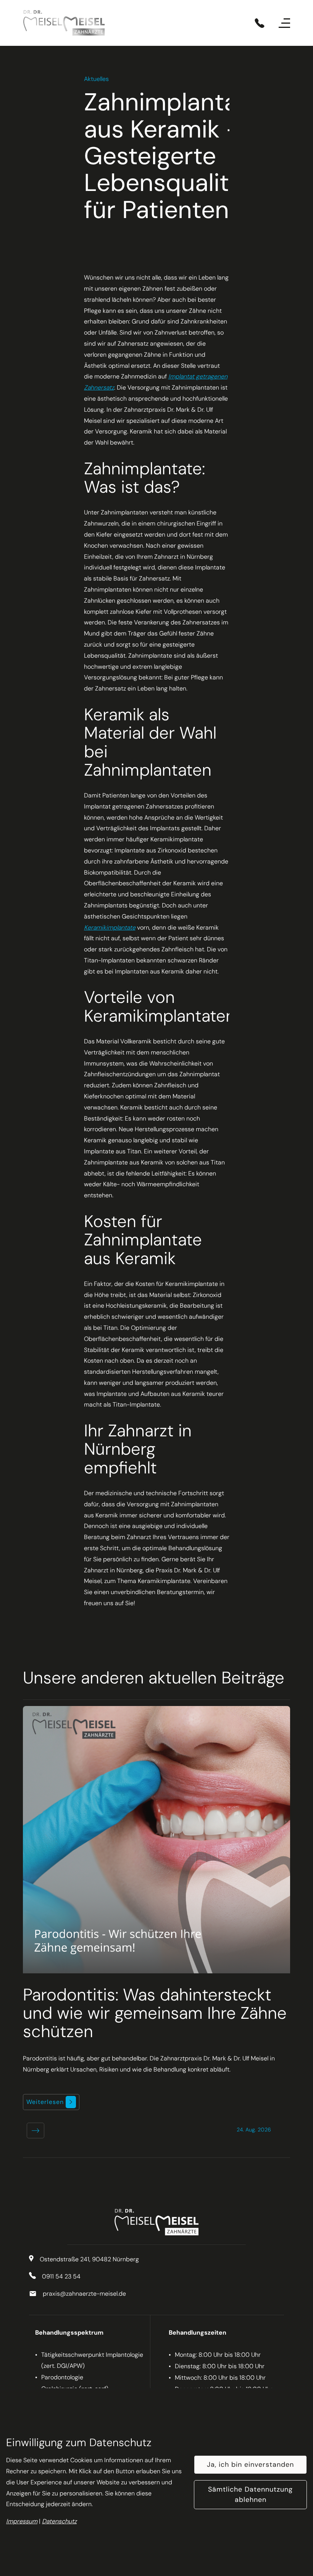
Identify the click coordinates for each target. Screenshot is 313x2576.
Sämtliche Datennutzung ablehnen (250, 2494)
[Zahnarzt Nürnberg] (64, 23)
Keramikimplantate (110, 927)
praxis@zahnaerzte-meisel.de (84, 2294)
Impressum (22, 2521)
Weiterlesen (46, 2102)
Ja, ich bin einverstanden (250, 2464)
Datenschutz (59, 2521)
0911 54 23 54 (61, 2276)
